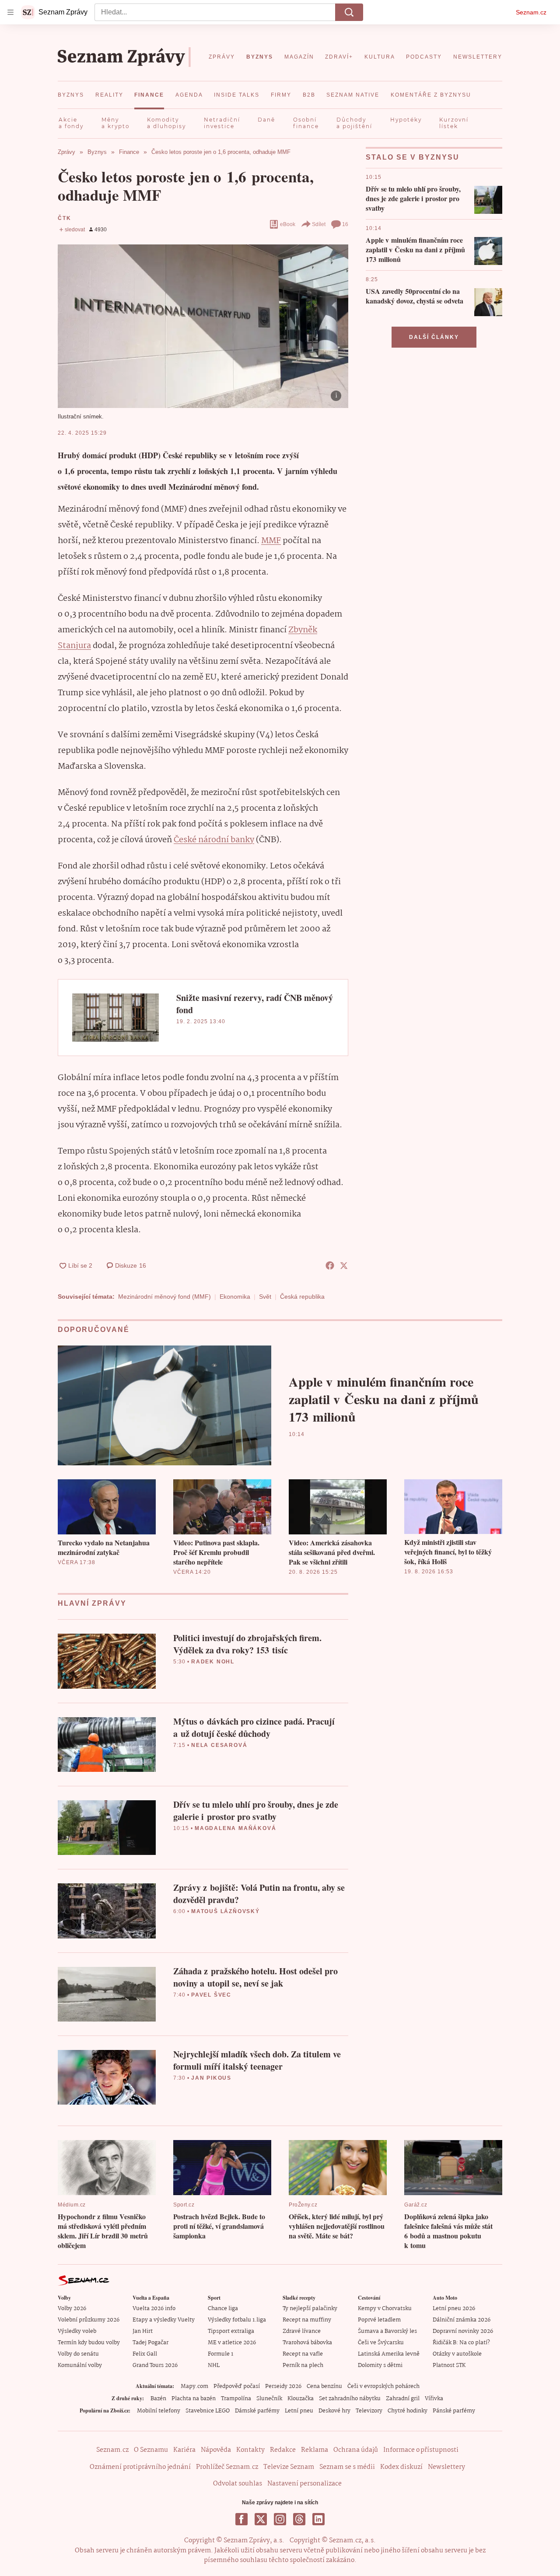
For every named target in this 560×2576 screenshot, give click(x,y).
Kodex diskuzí (401, 2467)
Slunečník (269, 2399)
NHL (214, 2365)
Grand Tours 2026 (155, 2365)
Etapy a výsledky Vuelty (164, 2320)
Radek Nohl (213, 1662)
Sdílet (319, 224)
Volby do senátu (78, 2354)
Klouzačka (301, 2399)
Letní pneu (299, 2411)
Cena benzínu (324, 2386)
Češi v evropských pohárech (383, 2386)
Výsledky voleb (77, 2331)
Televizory (369, 2411)
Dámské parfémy (257, 2411)
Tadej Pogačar (150, 2343)
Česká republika (302, 1297)
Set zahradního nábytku (350, 2399)
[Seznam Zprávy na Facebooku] (241, 2519)
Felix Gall (145, 2354)
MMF (271, 541)
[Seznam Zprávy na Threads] (299, 2519)
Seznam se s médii (347, 2467)
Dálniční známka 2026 (462, 2320)
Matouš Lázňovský (226, 1911)
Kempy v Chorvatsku (385, 2309)
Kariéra (184, 2450)
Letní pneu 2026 (454, 2309)
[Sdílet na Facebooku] (330, 1265)
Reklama (315, 2450)
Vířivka (434, 2399)
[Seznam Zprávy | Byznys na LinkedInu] (318, 2519)
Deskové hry (334, 2411)
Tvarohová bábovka (307, 2343)
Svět (265, 1297)
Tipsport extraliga (231, 2331)
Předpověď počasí (237, 2386)
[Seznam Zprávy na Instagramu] (280, 2519)
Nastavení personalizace (304, 2484)
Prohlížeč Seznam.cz (227, 2467)
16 (345, 224)
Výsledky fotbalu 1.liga (237, 2320)
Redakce (283, 2450)
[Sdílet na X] (344, 1265)
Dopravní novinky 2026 (463, 2331)
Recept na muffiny (307, 2320)
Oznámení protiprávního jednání (140, 2467)
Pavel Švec (211, 1995)
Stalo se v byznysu (413, 157)
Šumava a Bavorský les (387, 2331)
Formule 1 (220, 2354)
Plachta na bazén (194, 2399)
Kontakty (250, 2450)
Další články (434, 337)
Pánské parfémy (454, 2411)
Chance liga (223, 2309)
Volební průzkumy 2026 (89, 2320)
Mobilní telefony (159, 2411)
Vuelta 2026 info (154, 2309)
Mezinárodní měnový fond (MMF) (164, 1297)
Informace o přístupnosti (421, 2450)
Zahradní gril (403, 2399)
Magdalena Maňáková (235, 1828)
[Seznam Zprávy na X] (261, 2519)
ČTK (64, 218)
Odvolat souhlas (238, 2484)
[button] (203, 326)
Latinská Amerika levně (389, 2354)
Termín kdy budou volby (89, 2343)
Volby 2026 (72, 2309)
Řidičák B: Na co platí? (461, 2343)
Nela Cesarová (219, 1745)
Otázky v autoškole (457, 2354)
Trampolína (236, 2399)
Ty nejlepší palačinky (310, 2309)
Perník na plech (303, 2365)
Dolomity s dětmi (380, 2365)
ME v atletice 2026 (232, 2343)
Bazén (158, 2399)
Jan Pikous (211, 2078)
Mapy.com (194, 2386)
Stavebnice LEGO (208, 2411)
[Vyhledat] (349, 12)
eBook (288, 224)
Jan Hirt (143, 2331)
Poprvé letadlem (379, 2320)
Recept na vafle (303, 2354)
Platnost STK (449, 2365)
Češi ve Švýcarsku (381, 2343)
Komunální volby (80, 2365)
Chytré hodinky (408, 2411)
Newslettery (446, 2467)
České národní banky (214, 840)
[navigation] (10, 12)
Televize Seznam (289, 2467)
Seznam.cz (531, 12)
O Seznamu (151, 2450)
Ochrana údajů (356, 2450)
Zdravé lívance (302, 2331)
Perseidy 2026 (283, 2386)
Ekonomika (235, 1297)
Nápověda (216, 2450)
